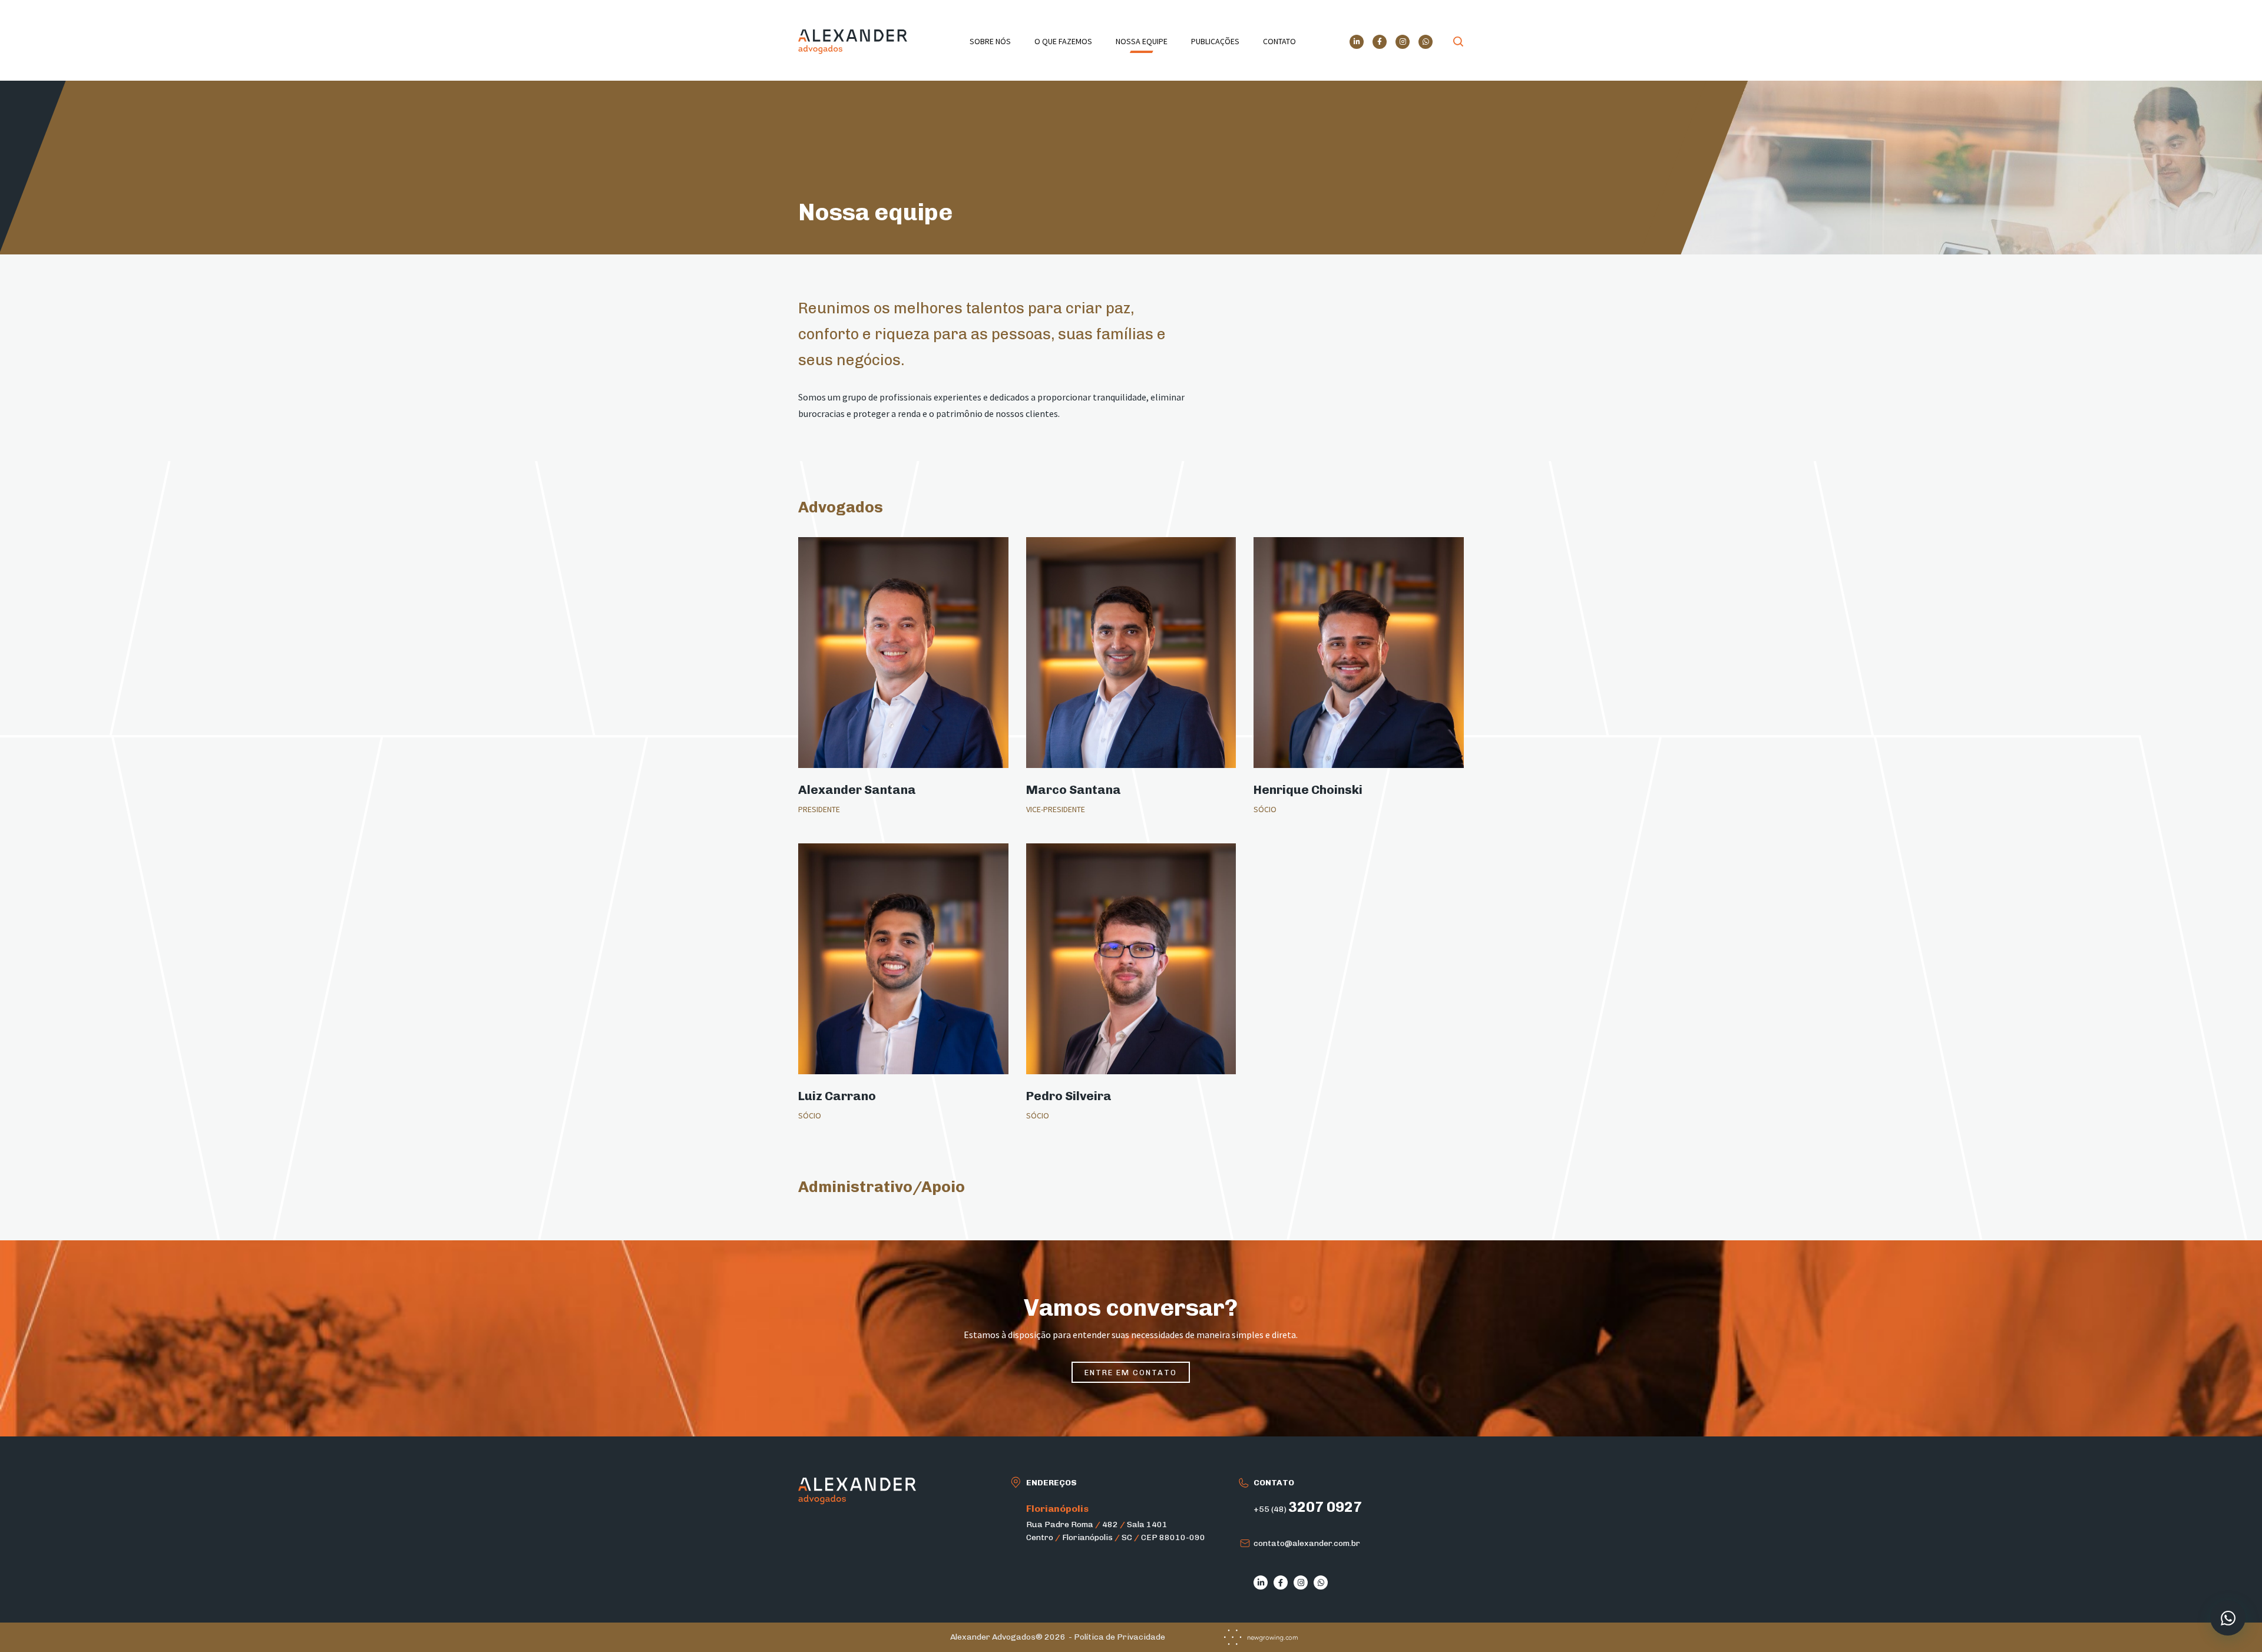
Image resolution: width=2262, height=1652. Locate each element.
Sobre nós (990, 41)
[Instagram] (1403, 42)
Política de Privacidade (1120, 1637)
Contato (1279, 41)
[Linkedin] (1357, 42)
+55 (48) (1308, 1509)
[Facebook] (1380, 42)
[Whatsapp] (1426, 42)
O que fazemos (1063, 41)
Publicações (1215, 41)
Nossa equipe (1142, 41)
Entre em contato (1131, 1373)
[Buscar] (1459, 42)
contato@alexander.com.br (1307, 1543)
